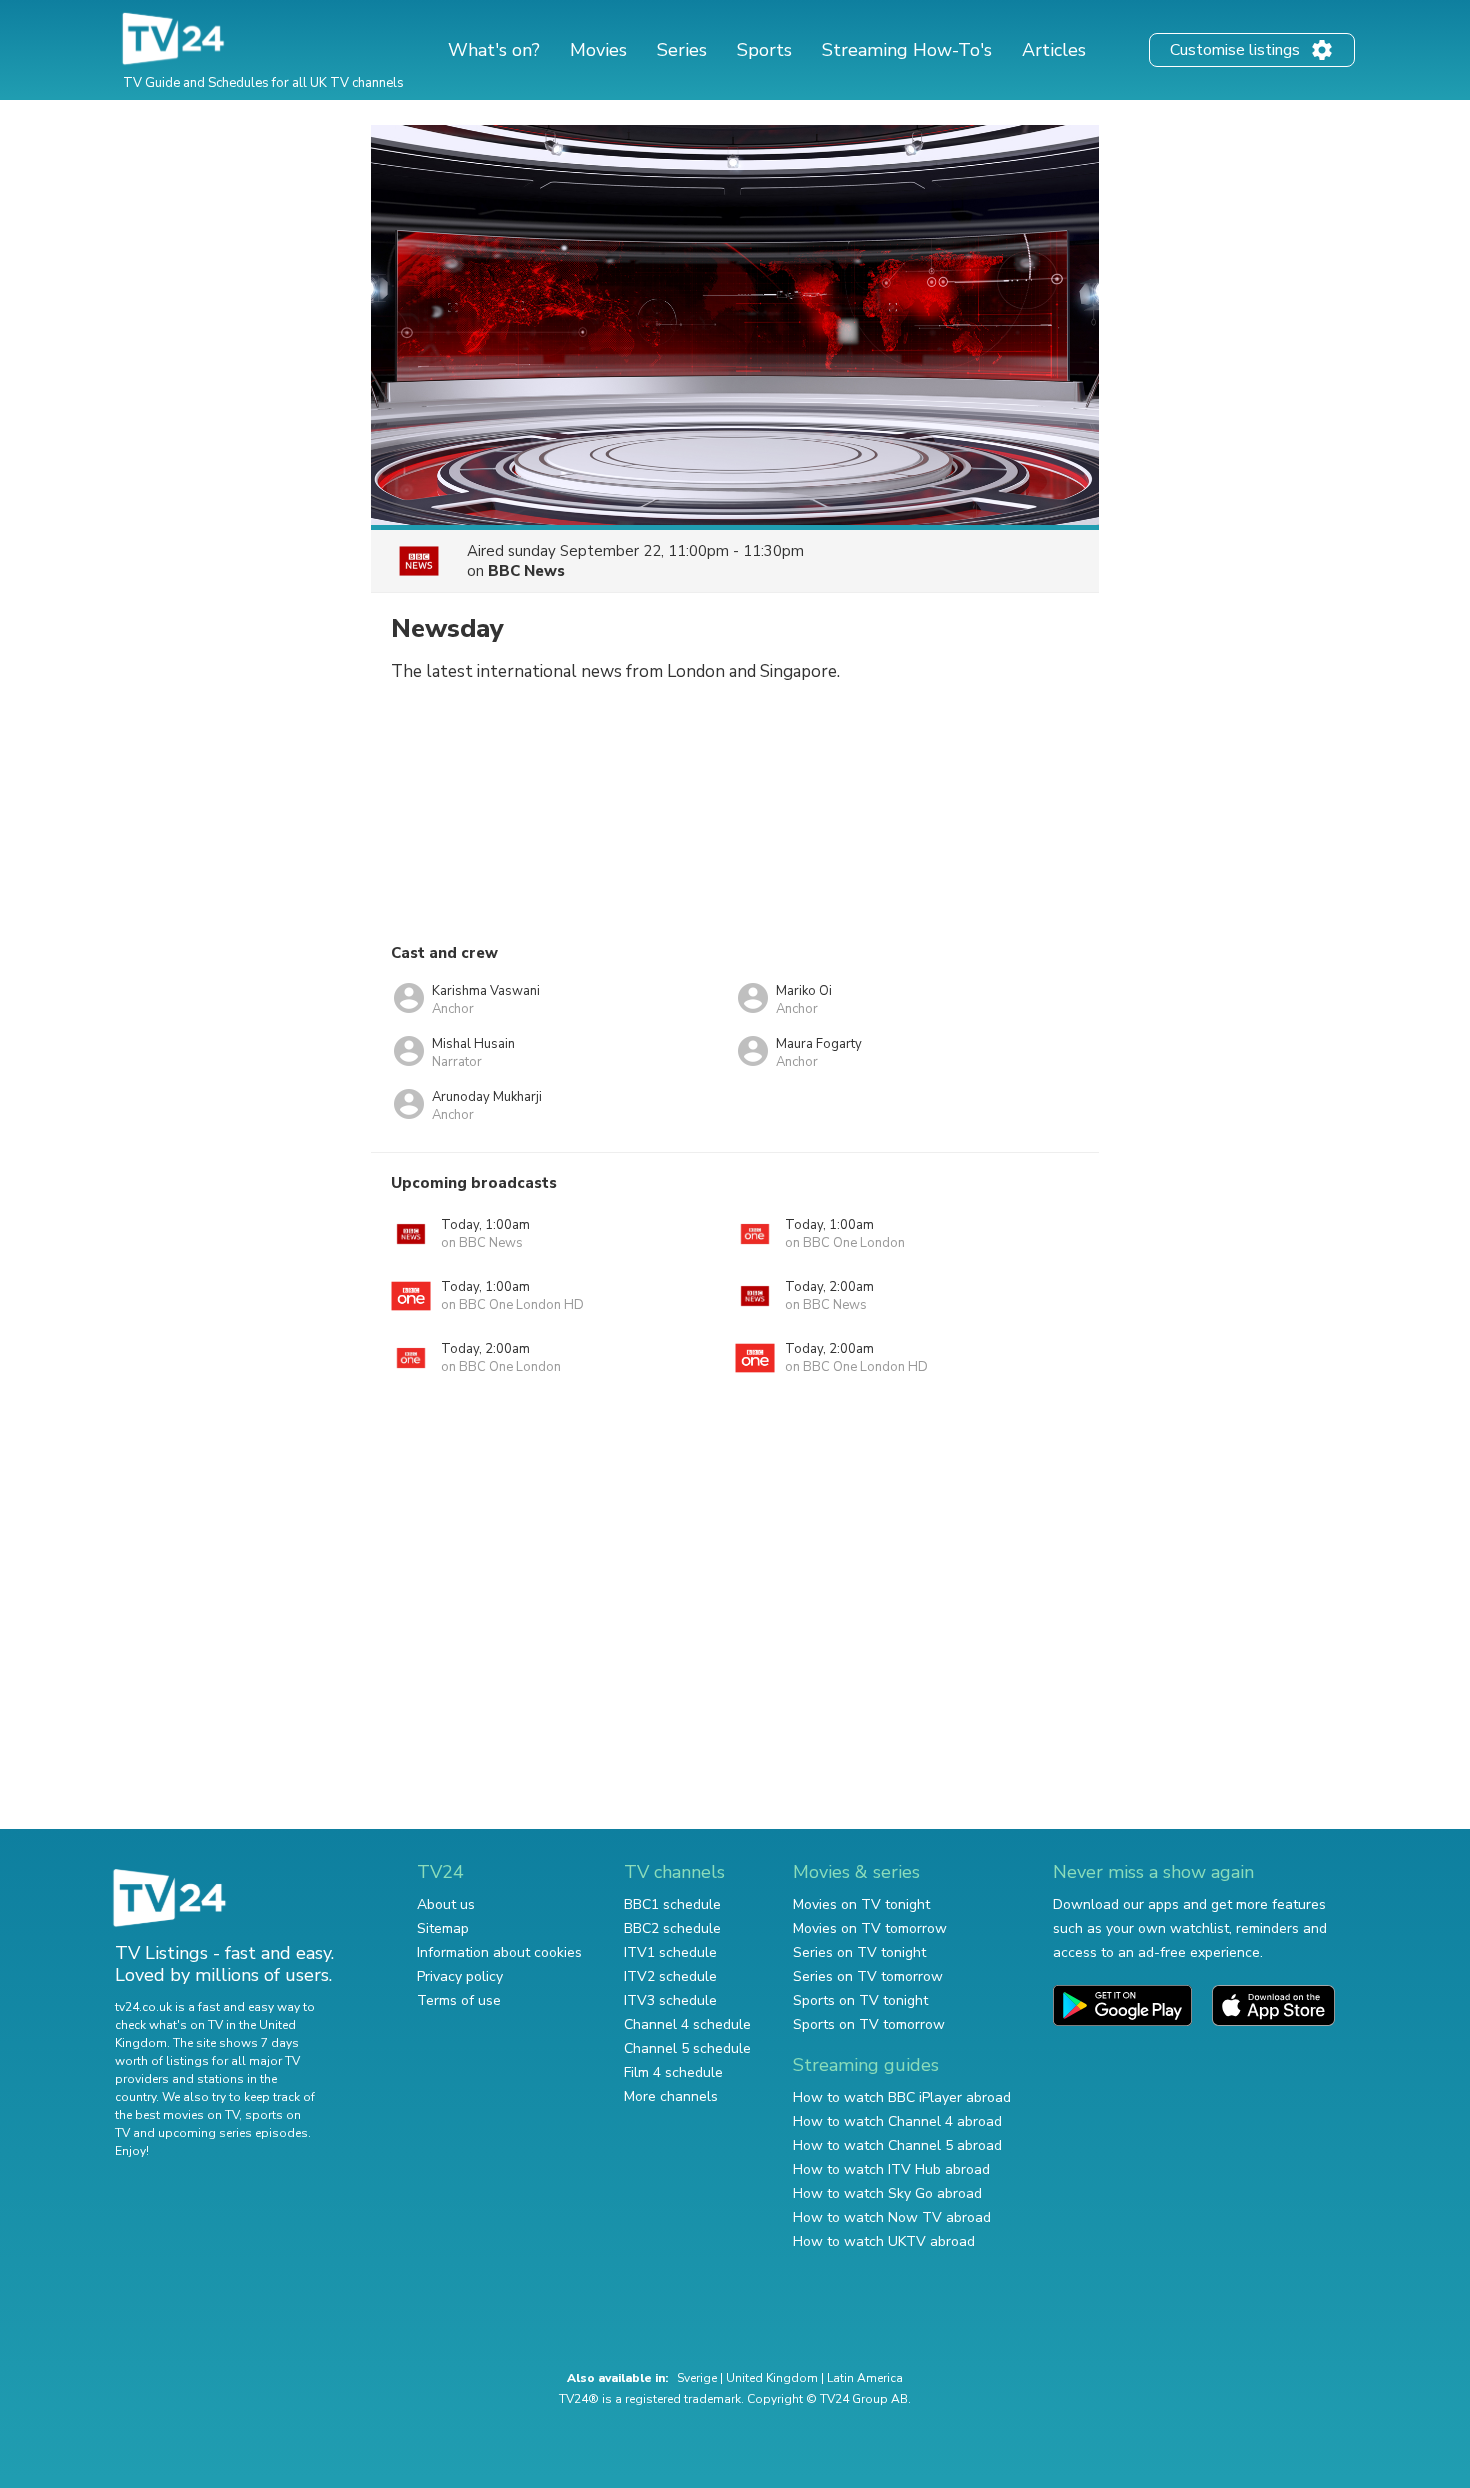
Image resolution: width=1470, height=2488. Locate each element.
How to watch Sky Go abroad (887, 2193)
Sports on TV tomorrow (869, 2024)
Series (682, 50)
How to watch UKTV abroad (884, 2241)
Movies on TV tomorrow (870, 1928)
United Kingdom (772, 2378)
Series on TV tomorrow (868, 1976)
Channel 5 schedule (687, 2048)
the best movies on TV (177, 2115)
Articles (1054, 50)
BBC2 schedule (672, 1928)
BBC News (526, 571)
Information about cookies (499, 1952)
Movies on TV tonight (861, 1904)
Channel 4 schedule (687, 2024)
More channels (671, 2096)
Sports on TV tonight (860, 2000)
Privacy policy (460, 1976)
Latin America (865, 2378)
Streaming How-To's (907, 50)
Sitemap (443, 1928)
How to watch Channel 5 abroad (897, 2145)
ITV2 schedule (670, 1976)
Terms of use (459, 2000)
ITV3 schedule (670, 2000)
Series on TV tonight (859, 1952)
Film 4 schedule (673, 2072)
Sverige (697, 2378)
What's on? (494, 50)
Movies (598, 50)
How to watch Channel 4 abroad (897, 2121)
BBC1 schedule (672, 1904)
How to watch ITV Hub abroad (891, 2169)
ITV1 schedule (670, 1952)
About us (446, 1904)
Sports (764, 50)
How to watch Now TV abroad (892, 2217)
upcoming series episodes (233, 2133)
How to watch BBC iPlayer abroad (902, 2097)
